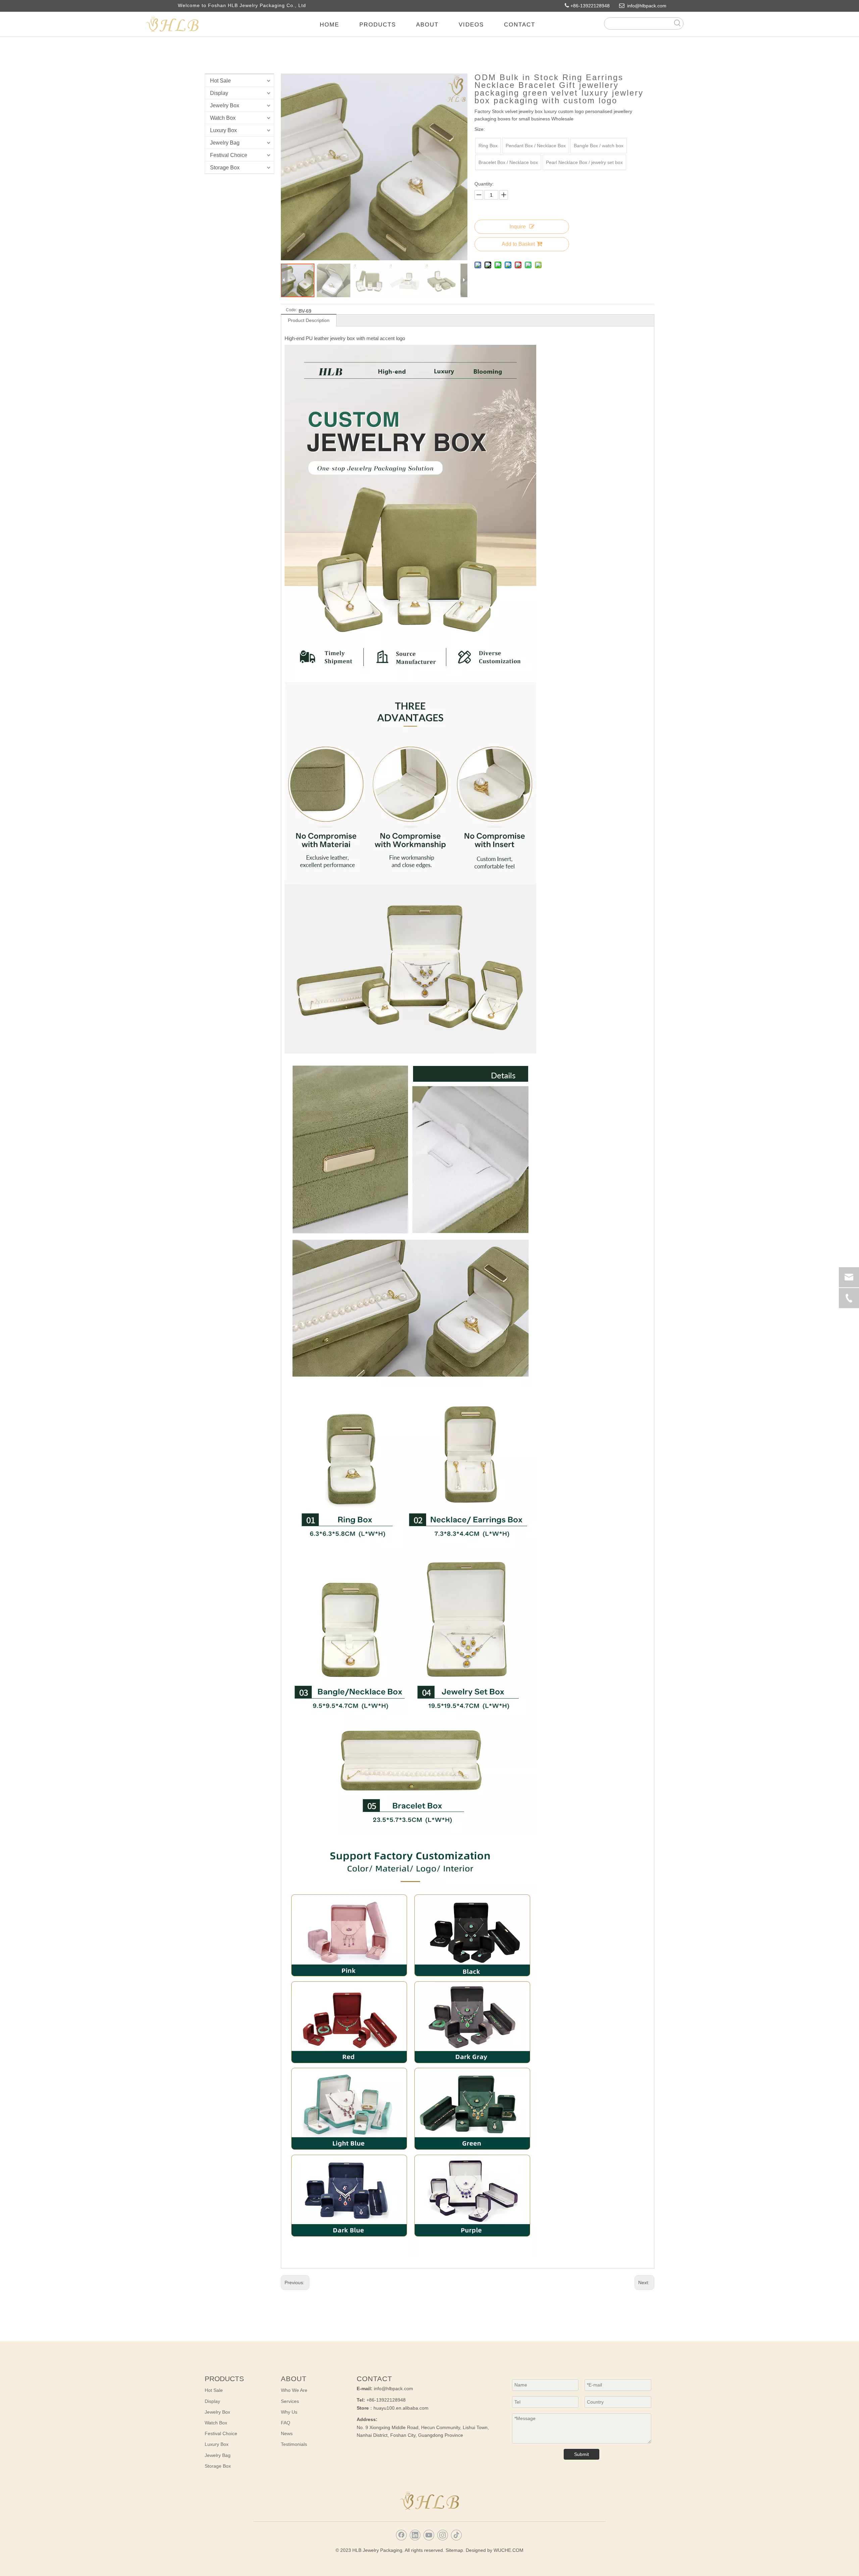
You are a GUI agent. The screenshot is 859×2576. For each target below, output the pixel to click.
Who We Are (294, 2390)
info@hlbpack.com (650, 6)
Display (219, 93)
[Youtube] (429, 2535)
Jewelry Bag (225, 143)
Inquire (518, 227)
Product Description (309, 320)
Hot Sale (220, 81)
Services (290, 2401)
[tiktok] (456, 2535)
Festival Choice (229, 155)
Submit (582, 2454)
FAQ (286, 2423)
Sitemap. (455, 2550)
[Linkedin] (415, 2535)
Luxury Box (223, 130)
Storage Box (225, 168)
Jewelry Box (225, 105)
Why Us (289, 2412)
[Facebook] (401, 2535)
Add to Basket (518, 244)
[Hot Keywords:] (677, 23)
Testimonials (294, 2444)
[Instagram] (443, 2535)
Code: (291, 310)
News (287, 2433)
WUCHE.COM (509, 2550)
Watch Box (223, 118)
